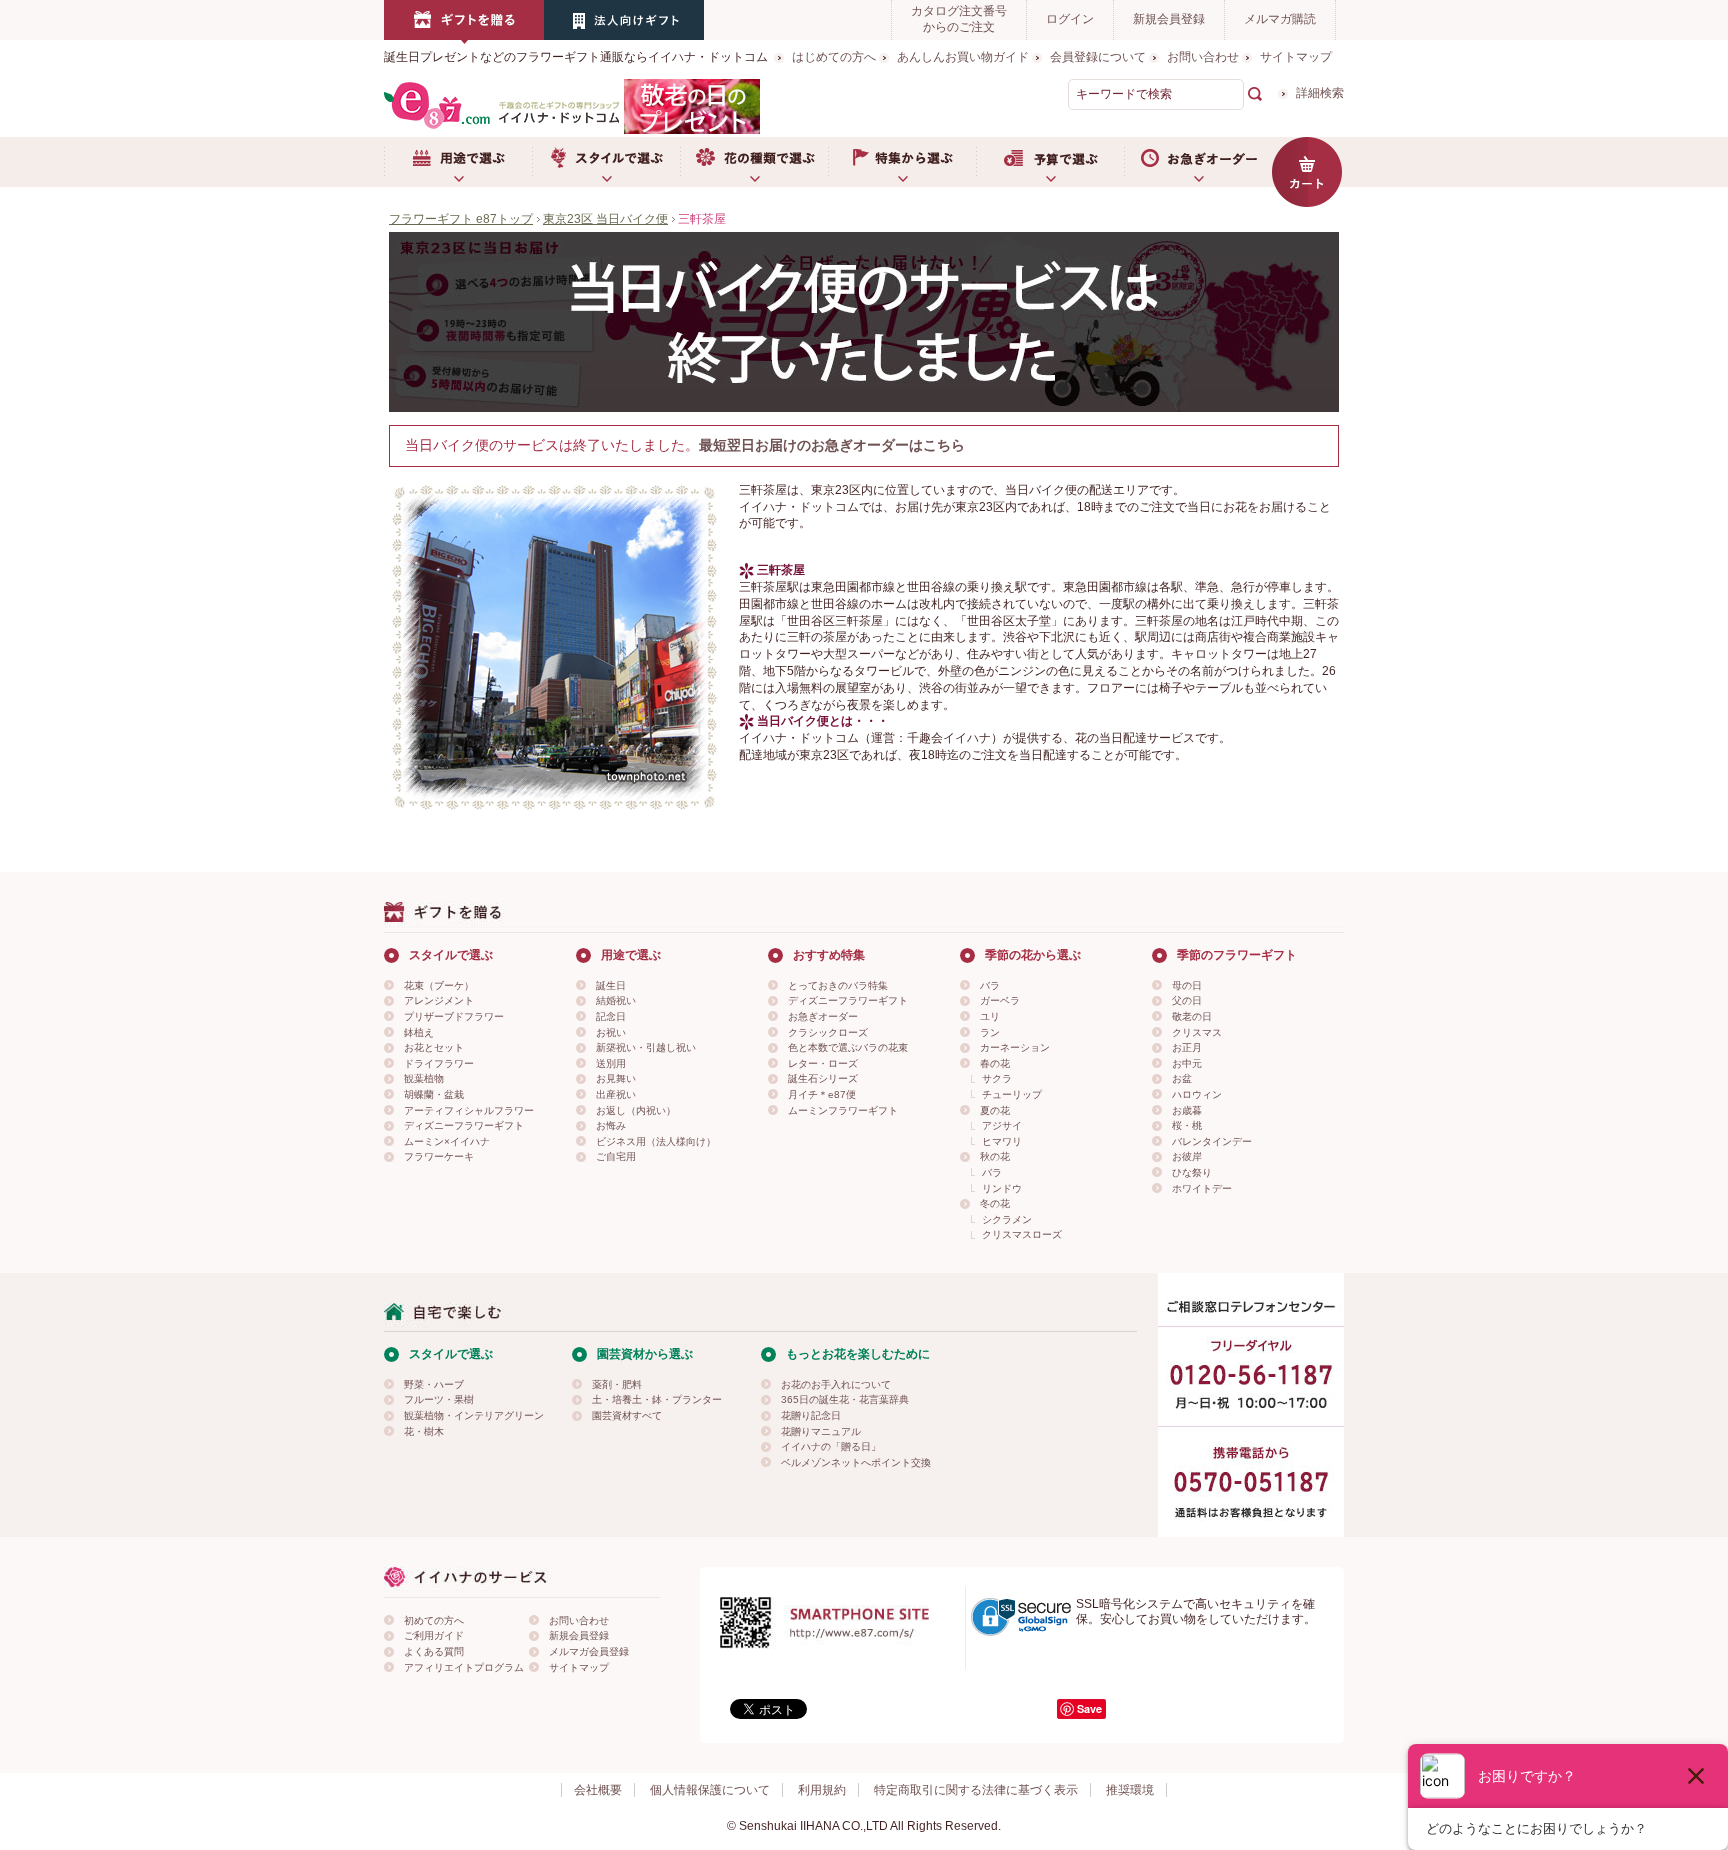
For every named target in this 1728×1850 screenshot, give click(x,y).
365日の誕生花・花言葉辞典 (845, 1399)
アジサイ (1002, 1125)
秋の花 (995, 1156)
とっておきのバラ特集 (838, 985)
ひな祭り (1192, 1172)
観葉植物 (424, 1078)
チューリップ (1012, 1094)
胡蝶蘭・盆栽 (434, 1094)
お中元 (1187, 1063)
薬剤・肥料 (617, 1384)
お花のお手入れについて (836, 1384)
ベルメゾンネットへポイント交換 (856, 1462)
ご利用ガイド (434, 1635)
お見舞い (616, 1078)
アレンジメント (439, 1000)
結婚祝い (616, 1000)
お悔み (611, 1125)
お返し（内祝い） (636, 1110)
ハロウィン (1197, 1094)
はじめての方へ (834, 57)
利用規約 (822, 1790)
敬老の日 (1192, 1016)
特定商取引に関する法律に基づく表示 (976, 1790)
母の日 (1187, 985)
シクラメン (1007, 1219)
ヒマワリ (1002, 1141)
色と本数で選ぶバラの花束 (848, 1047)
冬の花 (995, 1203)
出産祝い (616, 1094)
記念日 (611, 1016)
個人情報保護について (710, 1790)
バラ (990, 985)
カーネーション (1015, 1047)
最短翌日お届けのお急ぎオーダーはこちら (832, 445)
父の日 (1187, 1000)
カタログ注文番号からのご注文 (959, 19)
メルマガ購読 (1280, 19)
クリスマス (1197, 1032)
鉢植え (419, 1032)
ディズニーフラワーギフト (464, 1125)
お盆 (1182, 1078)
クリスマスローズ (1022, 1234)
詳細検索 (1320, 93)
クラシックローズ (828, 1032)
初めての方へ (434, 1620)
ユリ (990, 1016)
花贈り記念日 (811, 1415)
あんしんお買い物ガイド (963, 57)
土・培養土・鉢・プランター (657, 1399)
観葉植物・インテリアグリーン (474, 1415)
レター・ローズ (823, 1063)
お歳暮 (1187, 1110)
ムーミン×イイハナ (447, 1141)
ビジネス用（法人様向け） (656, 1141)
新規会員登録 (1169, 19)
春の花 (995, 1063)
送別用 (611, 1063)
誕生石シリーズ (823, 1078)
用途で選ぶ (458, 162)
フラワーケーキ (439, 1156)
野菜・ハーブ (434, 1384)
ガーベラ (1000, 1000)
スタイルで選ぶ (606, 162)
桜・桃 (1187, 1125)
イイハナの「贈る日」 (831, 1446)
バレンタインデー (1212, 1141)
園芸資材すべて (627, 1415)
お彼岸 (1187, 1156)
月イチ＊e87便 (822, 1094)
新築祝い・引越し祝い (646, 1047)
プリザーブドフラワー (454, 1016)
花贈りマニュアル (821, 1431)
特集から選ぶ (902, 162)
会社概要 (598, 1790)
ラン (990, 1032)
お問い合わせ (1203, 57)
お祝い (611, 1032)
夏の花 (995, 1110)
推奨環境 (1130, 1790)
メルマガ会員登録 (589, 1651)
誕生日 (611, 985)
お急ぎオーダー (1198, 162)
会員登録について (1098, 57)
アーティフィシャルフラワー (469, 1110)
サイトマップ (1296, 57)
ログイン (1070, 19)
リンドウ (1002, 1188)
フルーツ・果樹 (439, 1399)
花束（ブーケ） (439, 985)
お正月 (1187, 1047)
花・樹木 (424, 1431)
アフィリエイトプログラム (464, 1667)
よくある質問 (434, 1651)
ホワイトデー (1202, 1188)
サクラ (997, 1078)
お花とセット (434, 1047)
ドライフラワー (439, 1063)
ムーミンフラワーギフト (843, 1110)
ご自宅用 (616, 1156)
